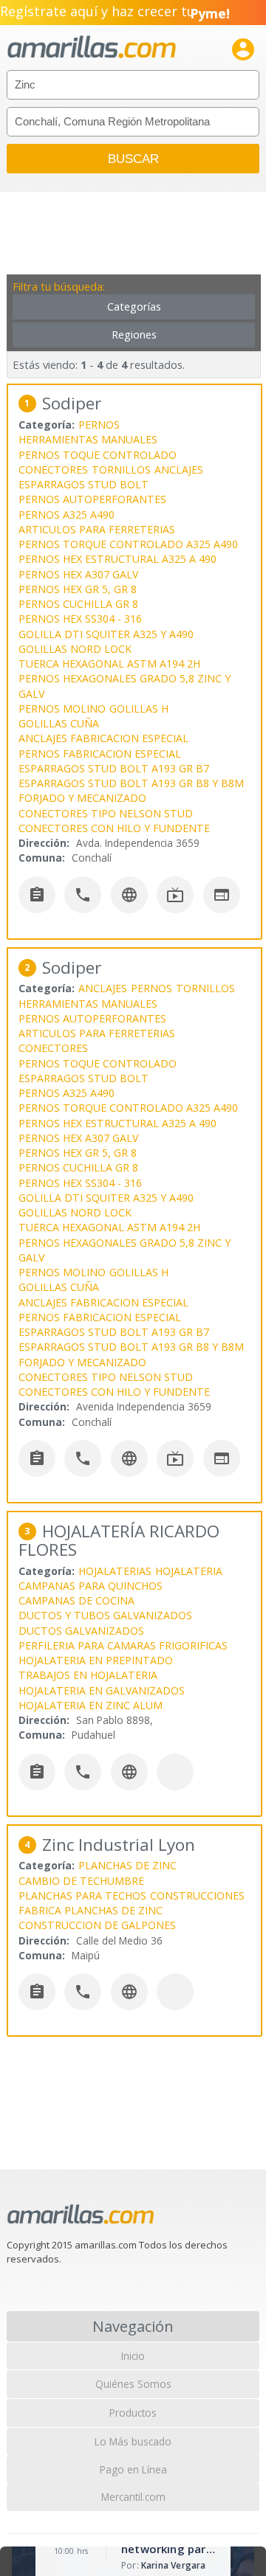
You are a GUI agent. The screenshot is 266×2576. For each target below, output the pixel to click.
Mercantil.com (133, 2497)
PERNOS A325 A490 (66, 515)
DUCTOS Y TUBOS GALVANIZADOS (105, 1615)
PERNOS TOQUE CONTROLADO (98, 455)
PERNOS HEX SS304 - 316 (80, 619)
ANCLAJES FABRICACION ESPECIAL (103, 738)
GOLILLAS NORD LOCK (75, 649)
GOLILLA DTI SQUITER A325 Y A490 (106, 634)
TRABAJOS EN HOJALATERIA (88, 1675)
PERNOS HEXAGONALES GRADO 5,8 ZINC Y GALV (125, 686)
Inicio (133, 2356)
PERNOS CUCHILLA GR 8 (78, 604)
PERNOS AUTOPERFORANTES (92, 499)
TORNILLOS (121, 470)
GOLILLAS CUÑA (59, 723)
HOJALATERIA (189, 1571)
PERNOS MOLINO (62, 709)
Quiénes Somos (133, 2384)
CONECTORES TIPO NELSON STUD (106, 813)
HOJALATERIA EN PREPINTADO (96, 1660)
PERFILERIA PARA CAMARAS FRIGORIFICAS (123, 1645)
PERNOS (99, 425)
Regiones (134, 335)
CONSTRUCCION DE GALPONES (97, 1925)
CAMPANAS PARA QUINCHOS (91, 1586)
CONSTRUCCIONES (197, 1895)
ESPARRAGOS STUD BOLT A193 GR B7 (114, 768)
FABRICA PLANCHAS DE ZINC (91, 1910)
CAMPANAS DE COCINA (76, 1600)
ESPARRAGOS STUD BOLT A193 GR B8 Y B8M (131, 783)
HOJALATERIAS (115, 1571)
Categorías (134, 307)
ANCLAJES (179, 470)
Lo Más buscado (133, 2441)
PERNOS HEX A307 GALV (78, 574)
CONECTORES (53, 470)
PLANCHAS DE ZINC (127, 1865)
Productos (133, 2413)
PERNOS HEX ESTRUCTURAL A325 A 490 (117, 559)
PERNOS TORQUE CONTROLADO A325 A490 (128, 544)
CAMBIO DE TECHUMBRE (81, 1881)
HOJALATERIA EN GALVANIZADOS (102, 1690)
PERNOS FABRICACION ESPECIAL (100, 754)
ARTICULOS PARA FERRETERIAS (97, 529)
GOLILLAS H (139, 709)
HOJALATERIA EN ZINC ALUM (91, 1705)
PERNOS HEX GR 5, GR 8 (78, 589)
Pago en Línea (133, 2469)
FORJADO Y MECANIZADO (82, 798)
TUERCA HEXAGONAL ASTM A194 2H (109, 664)
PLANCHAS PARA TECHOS (82, 1895)
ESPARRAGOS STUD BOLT (83, 484)
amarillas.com (92, 48)
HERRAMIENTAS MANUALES (88, 439)
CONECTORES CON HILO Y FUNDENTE (114, 828)
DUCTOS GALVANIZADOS (81, 1631)
